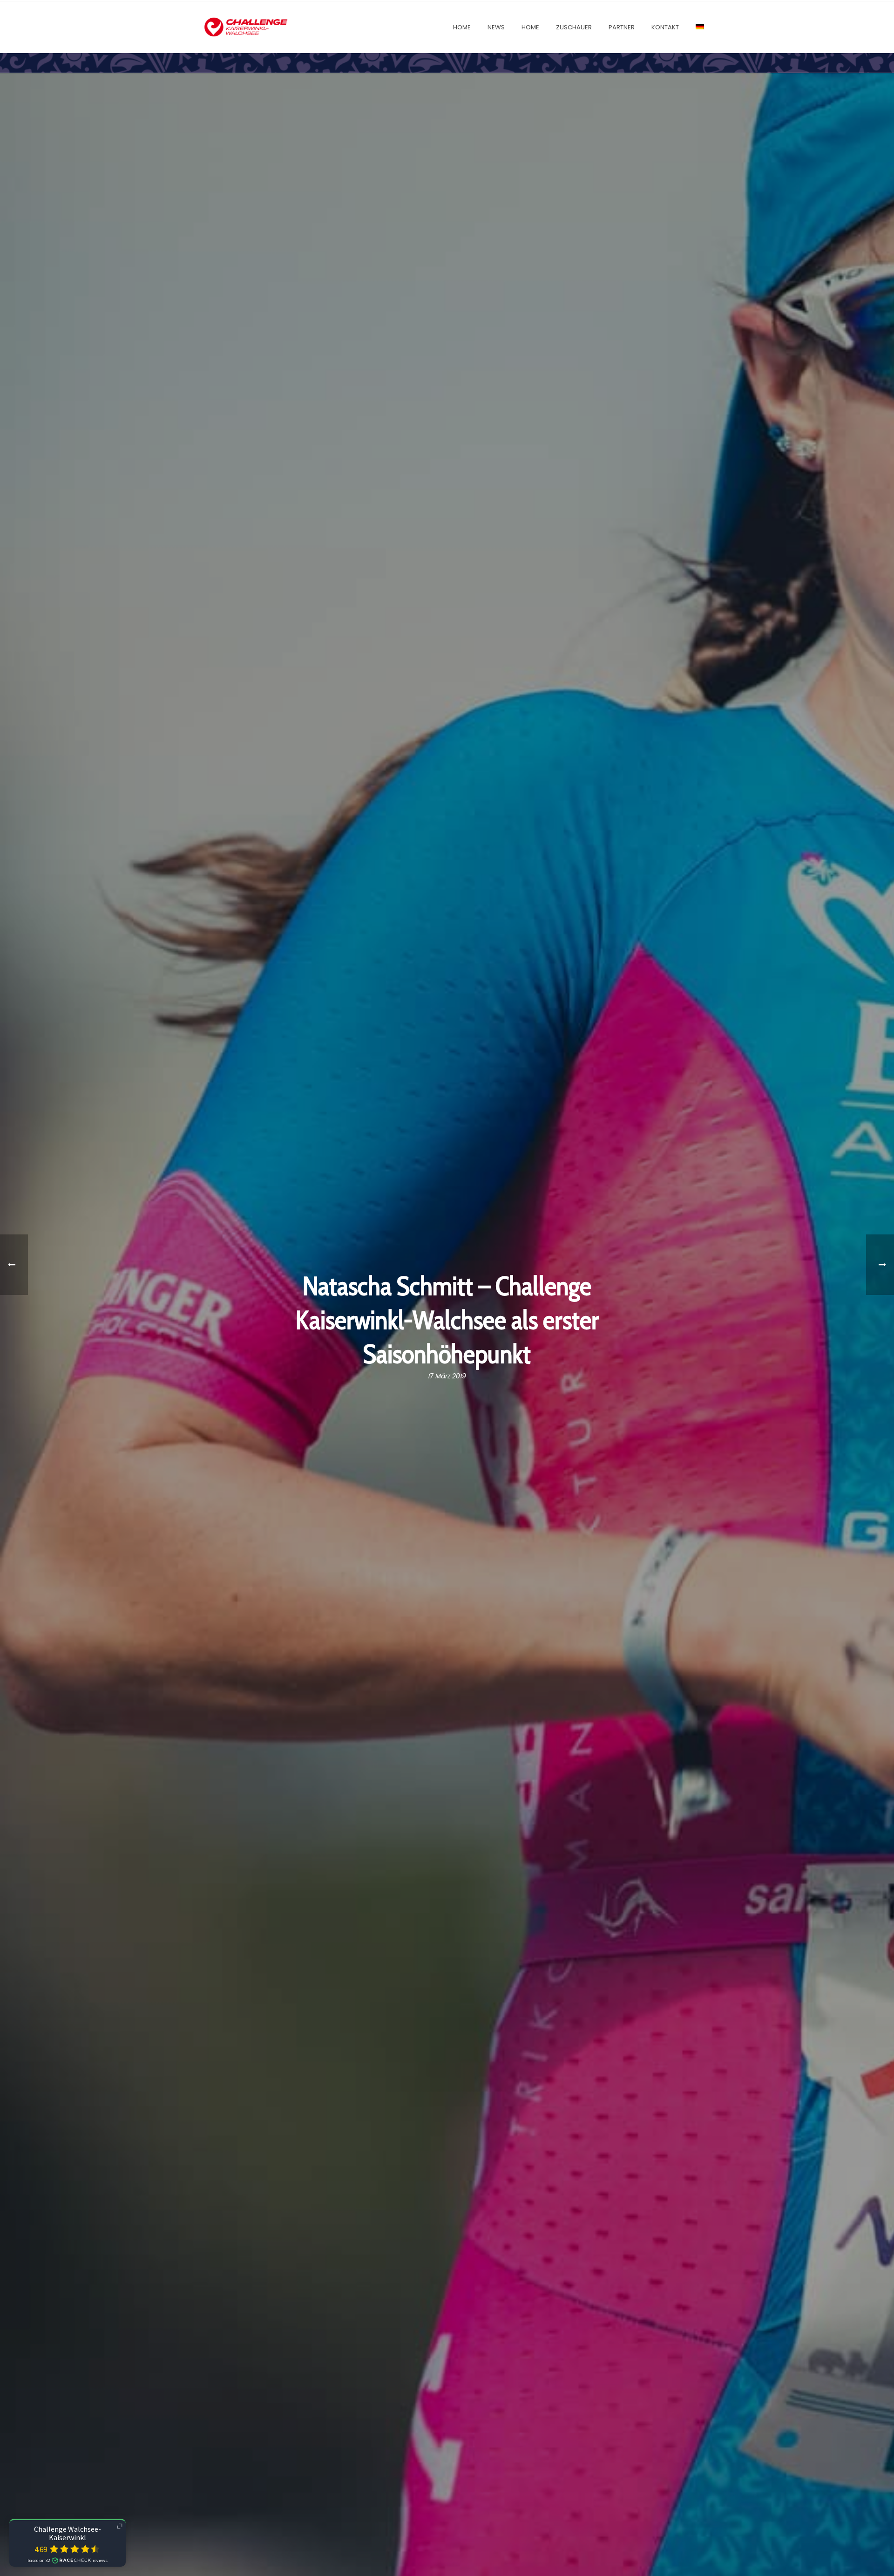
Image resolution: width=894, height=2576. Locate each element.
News (496, 27)
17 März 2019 (447, 1376)
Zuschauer (574, 27)
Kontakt (665, 27)
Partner (622, 27)
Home (462, 27)
